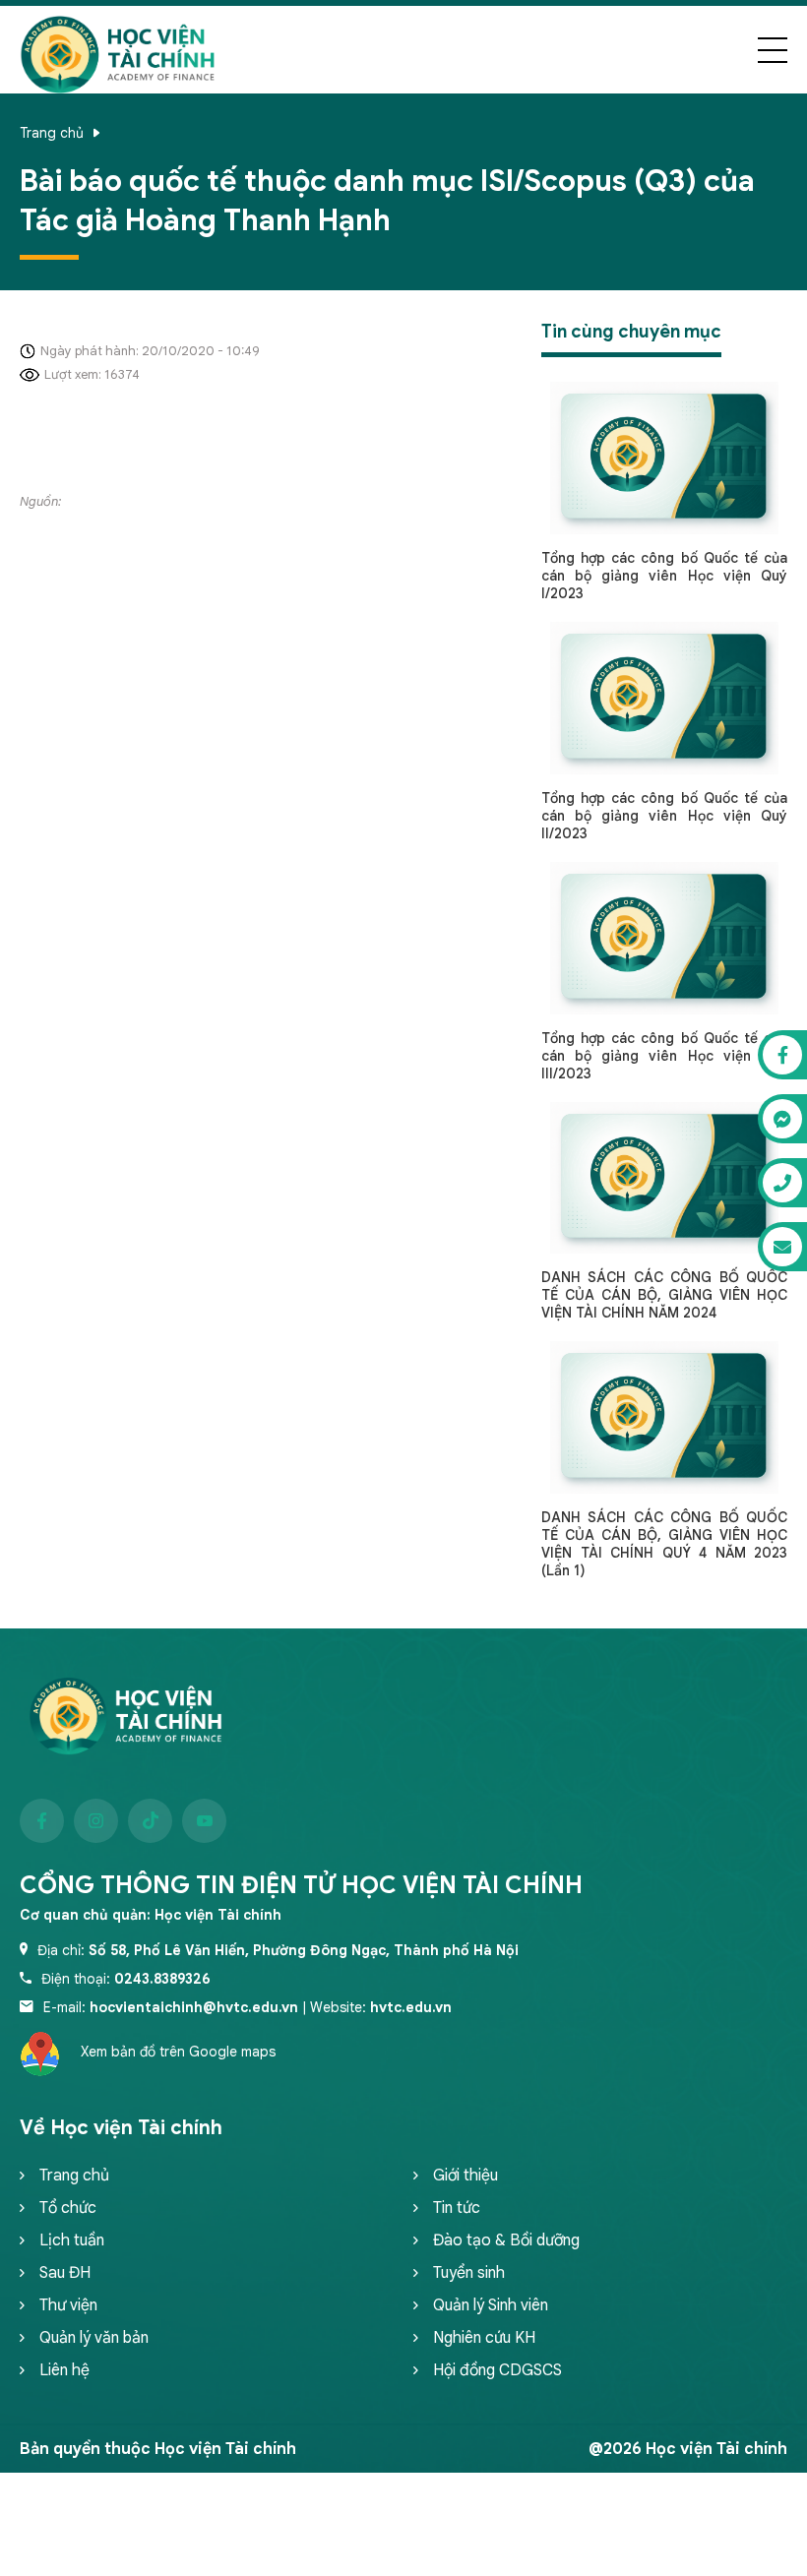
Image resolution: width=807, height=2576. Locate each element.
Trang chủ (52, 133)
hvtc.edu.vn (411, 2007)
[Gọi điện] (782, 1183)
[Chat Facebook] (782, 1055)
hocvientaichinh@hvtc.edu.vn (194, 2007)
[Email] (782, 1247)
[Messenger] (782, 1119)
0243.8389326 (162, 1979)
